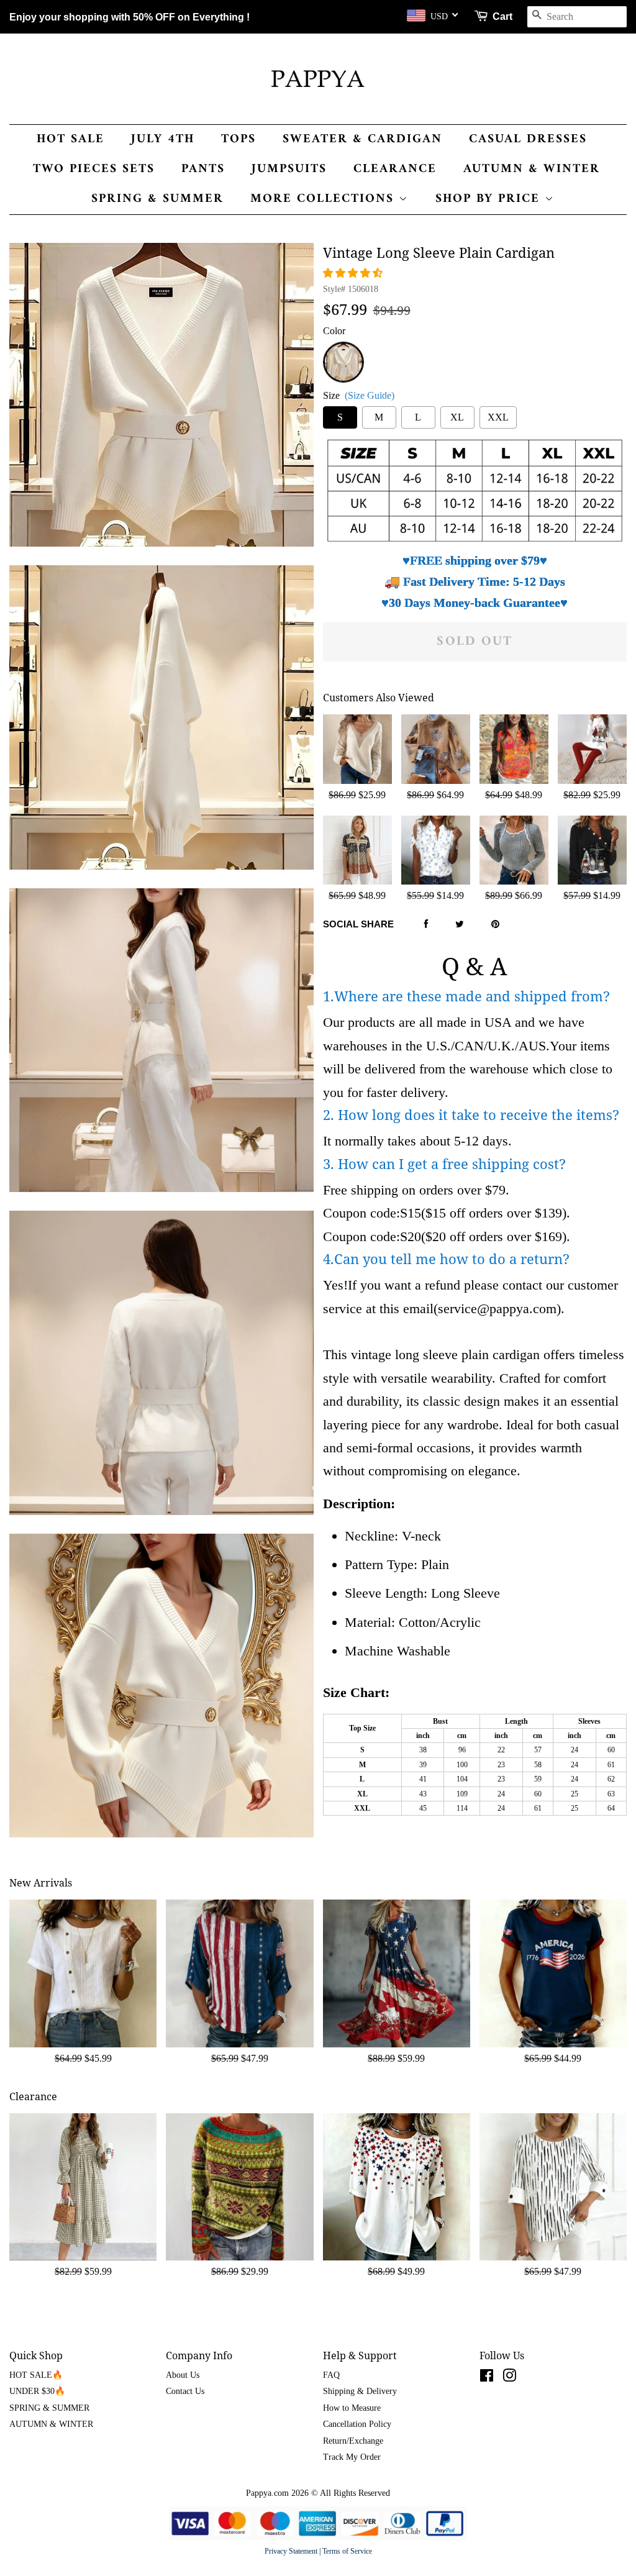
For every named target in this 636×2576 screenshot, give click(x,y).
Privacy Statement (291, 2551)
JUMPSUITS (289, 169)
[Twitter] (460, 925)
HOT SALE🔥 (36, 2375)
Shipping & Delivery (360, 2391)
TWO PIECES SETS (94, 169)
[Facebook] (426, 925)
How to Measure (352, 2408)
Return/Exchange (353, 2441)
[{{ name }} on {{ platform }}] (487, 2378)
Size (359, 395)
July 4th (163, 139)
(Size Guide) (370, 395)
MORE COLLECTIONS (325, 199)
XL (457, 417)
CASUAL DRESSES (528, 139)
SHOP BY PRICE (490, 199)
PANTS (203, 169)
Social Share (358, 924)
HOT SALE (70, 139)
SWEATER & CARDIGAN (362, 139)
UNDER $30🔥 (37, 2391)
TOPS (238, 139)
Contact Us (185, 2391)
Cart (502, 16)
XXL (498, 417)
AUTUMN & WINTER (532, 169)
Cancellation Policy (357, 2424)
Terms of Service (347, 2551)
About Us (183, 2375)
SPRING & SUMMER (157, 199)
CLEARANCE (395, 169)
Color (334, 331)
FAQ (331, 2375)
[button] (354, 273)
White (343, 349)
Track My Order (352, 2457)
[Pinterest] (495, 925)
